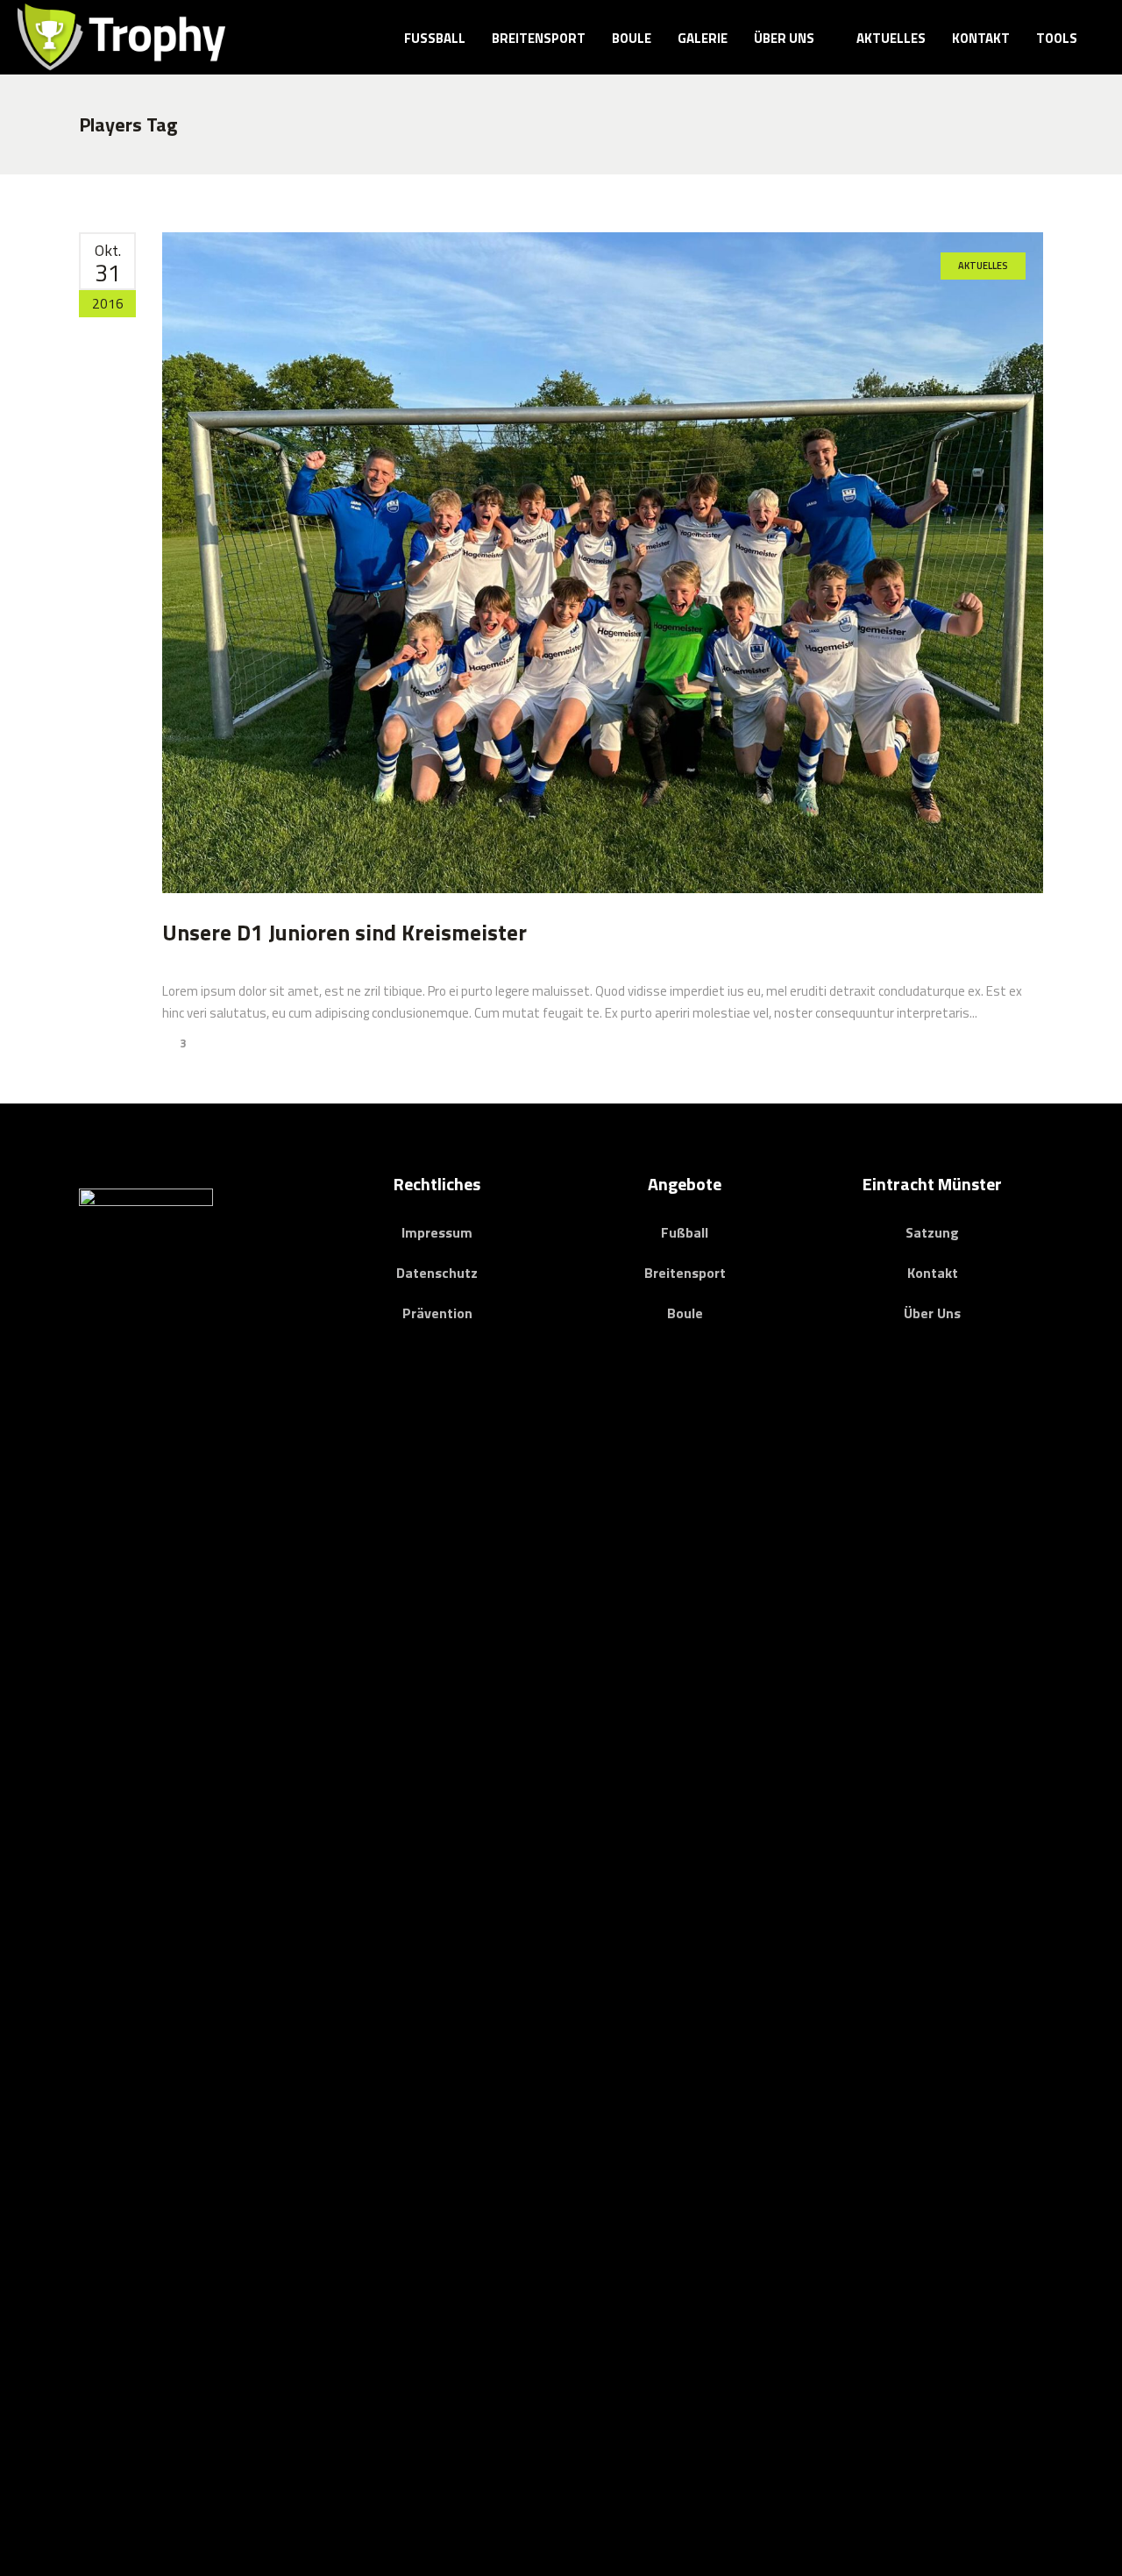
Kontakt (933, 1273)
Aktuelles (983, 266)
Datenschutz (437, 1273)
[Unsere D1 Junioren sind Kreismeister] (603, 563)
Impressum (437, 1232)
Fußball (685, 1232)
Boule (685, 1313)
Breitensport (685, 1273)
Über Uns (932, 1313)
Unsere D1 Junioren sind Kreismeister (344, 933)
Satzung (932, 1232)
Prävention (437, 1313)
